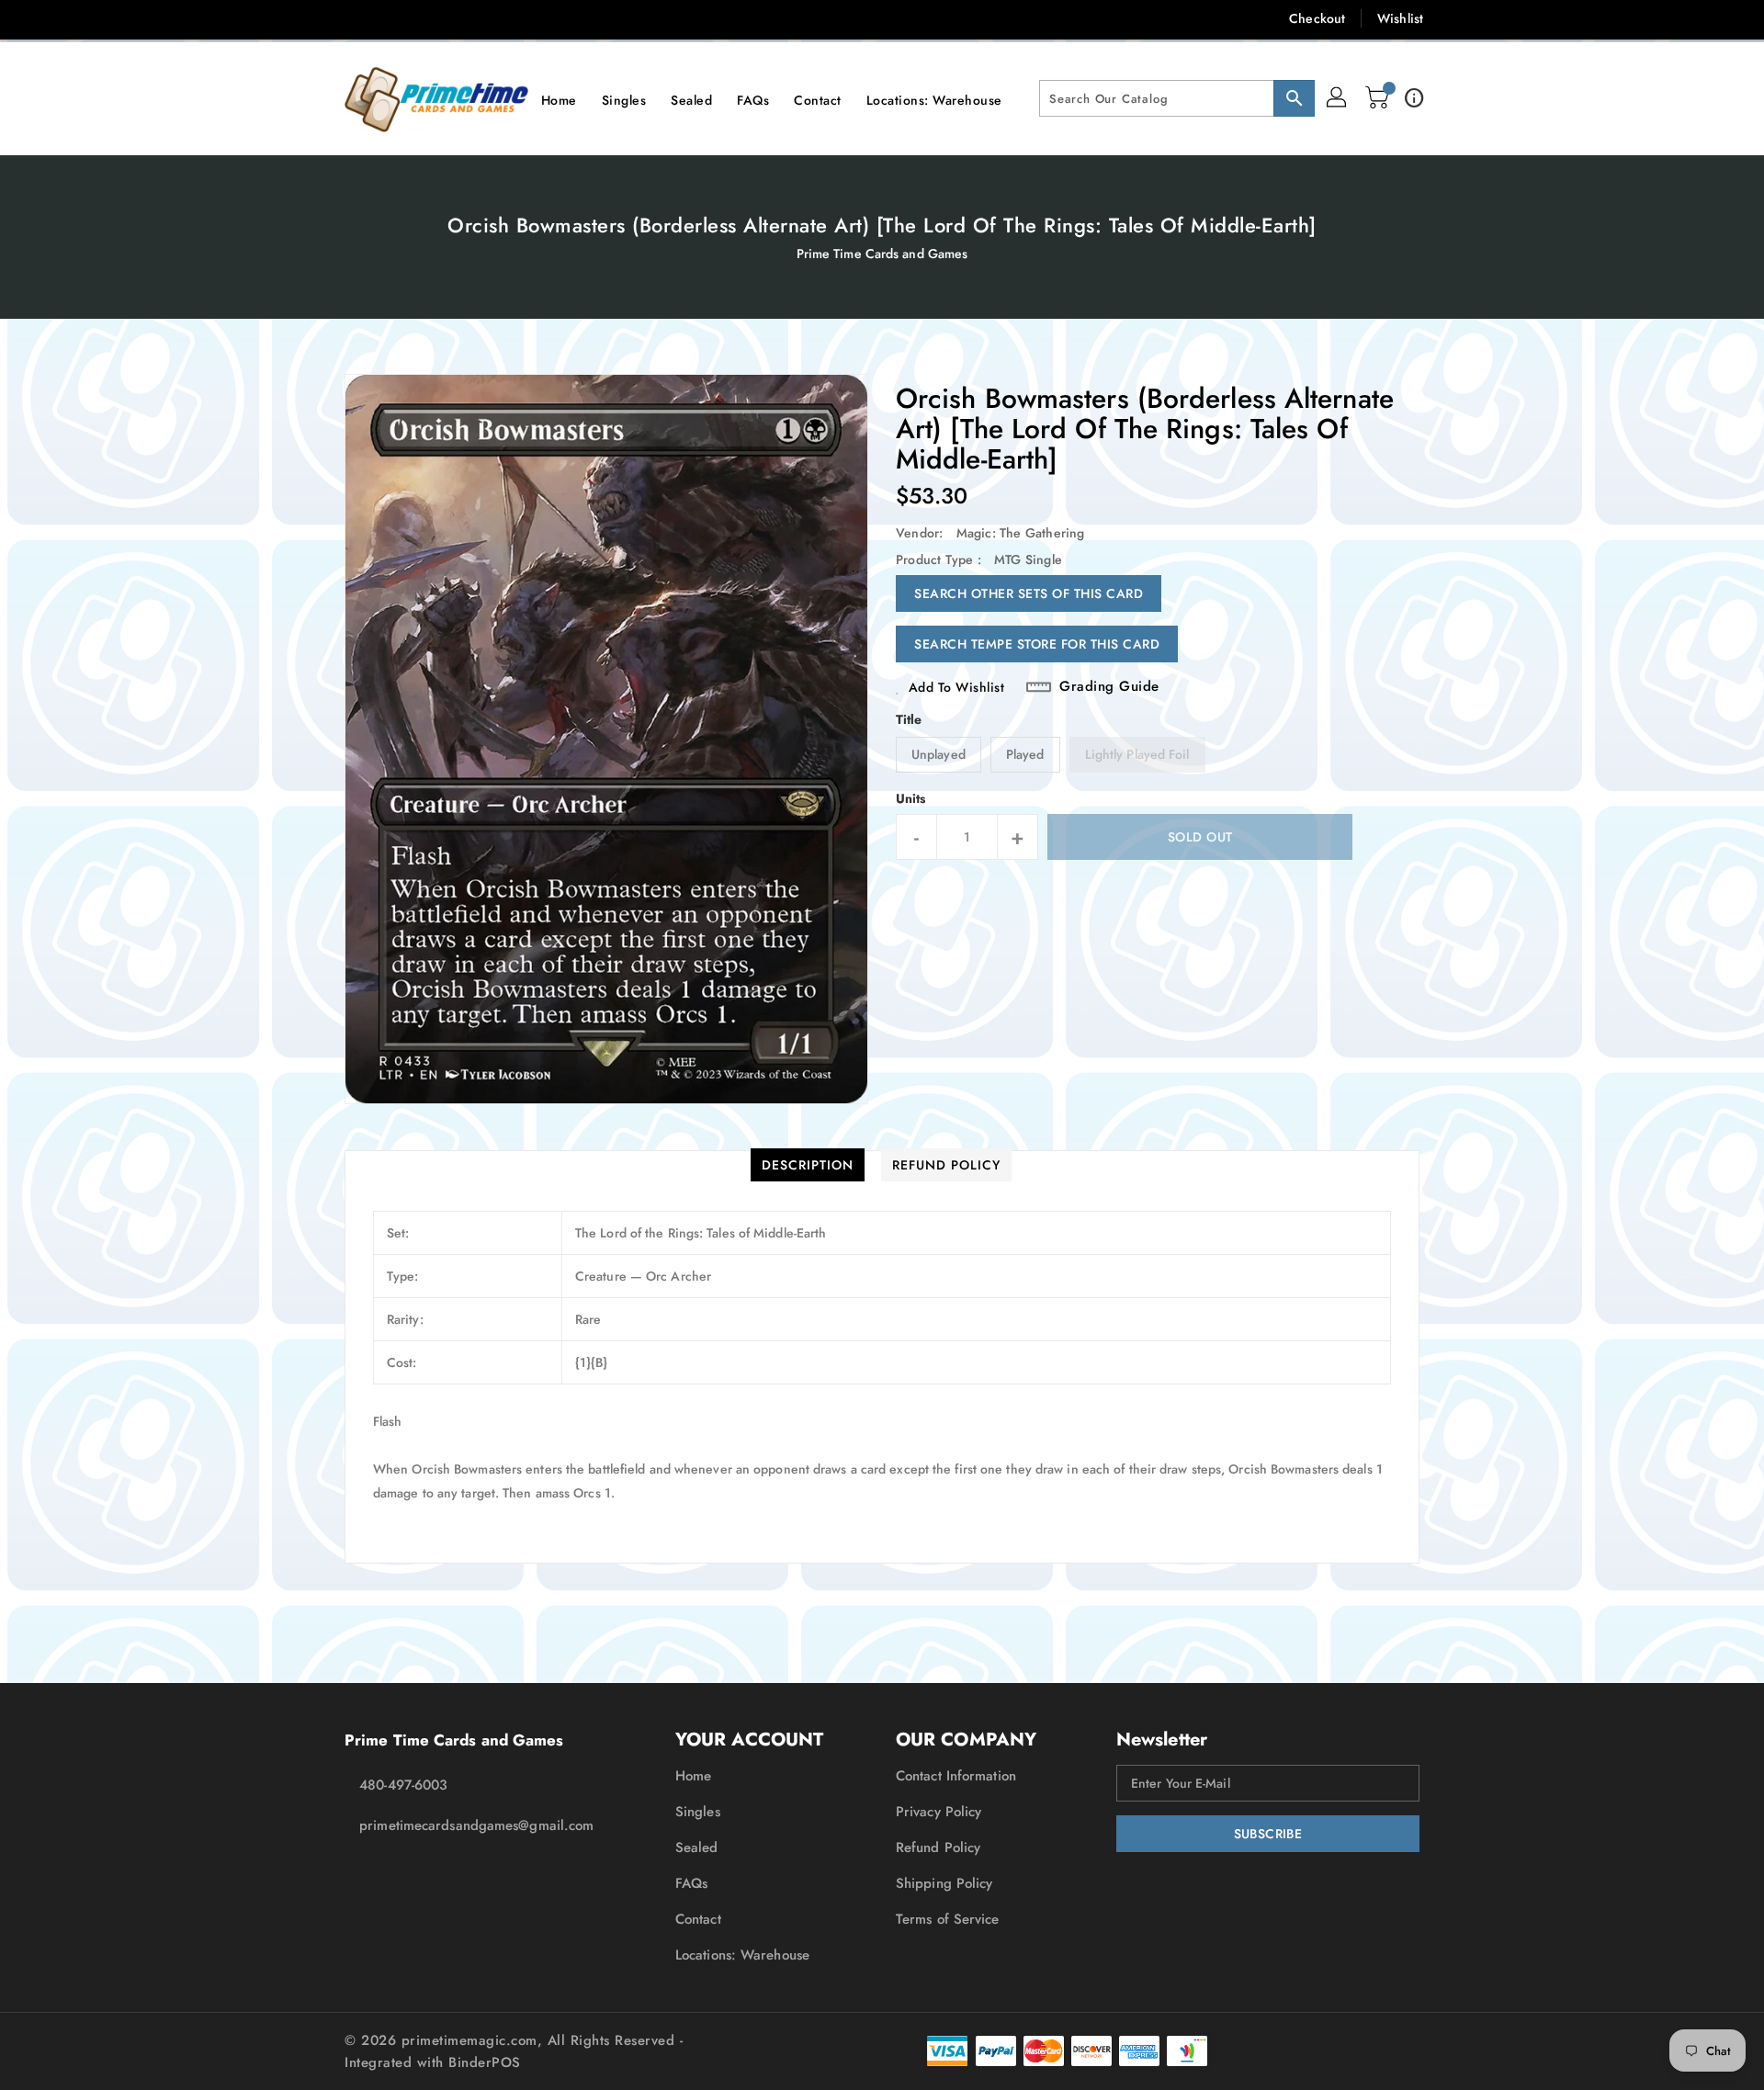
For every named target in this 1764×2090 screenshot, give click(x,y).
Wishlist (1400, 18)
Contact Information (956, 1776)
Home (693, 1776)
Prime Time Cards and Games (882, 254)
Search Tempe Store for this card (1037, 644)
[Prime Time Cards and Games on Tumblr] (462, 18)
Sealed (697, 1847)
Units (911, 798)
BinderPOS (485, 2062)
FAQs (691, 1883)
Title (909, 719)
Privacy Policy (939, 1812)
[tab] (808, 1165)
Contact (698, 1919)
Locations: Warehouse (742, 1955)
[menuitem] (559, 99)
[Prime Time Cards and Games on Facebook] (319, 18)
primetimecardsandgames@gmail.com (473, 1825)
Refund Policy (938, 1847)
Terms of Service (948, 1919)
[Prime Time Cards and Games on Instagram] (426, 18)
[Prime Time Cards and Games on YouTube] (499, 18)
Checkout (1317, 18)
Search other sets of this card (1029, 593)
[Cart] (1379, 98)
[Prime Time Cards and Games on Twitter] (355, 18)
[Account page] (1338, 98)
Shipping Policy (944, 1883)
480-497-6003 (403, 1785)
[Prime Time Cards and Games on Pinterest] (390, 18)
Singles (698, 1812)
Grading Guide (1109, 687)
